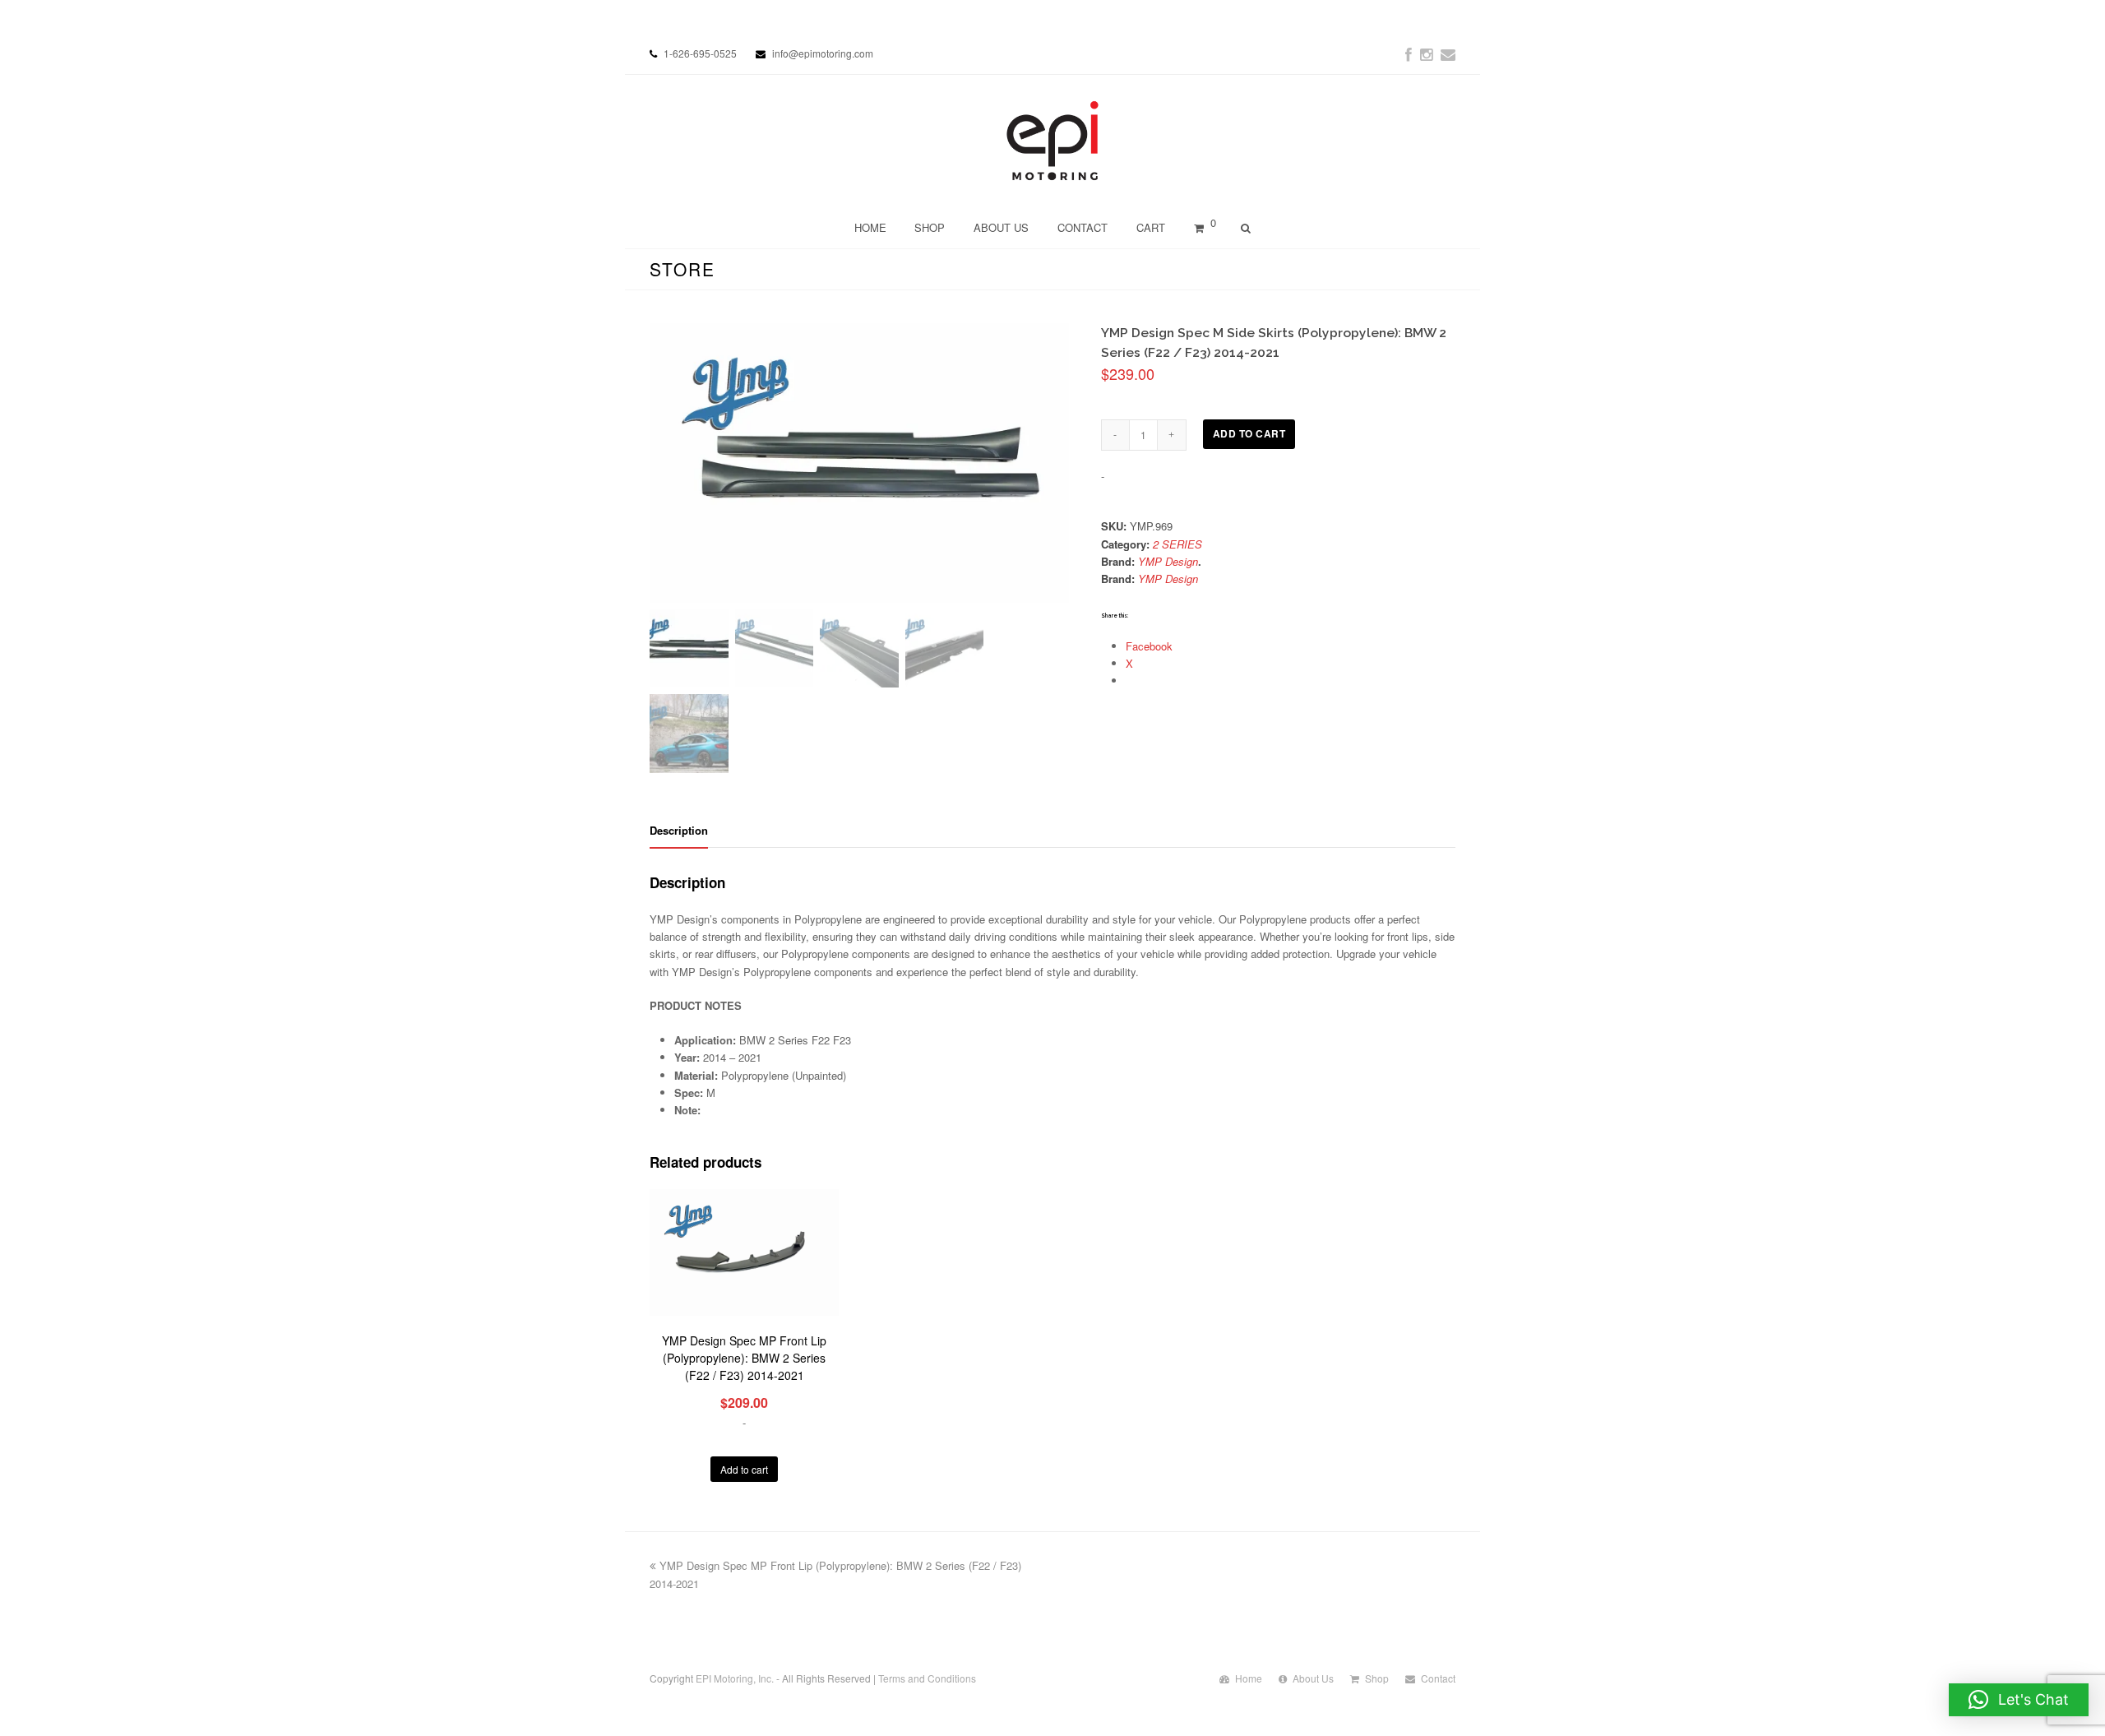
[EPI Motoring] (1053, 141)
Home (1249, 1678)
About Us (1313, 1678)
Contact (1438, 1678)
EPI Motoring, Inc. (735, 1678)
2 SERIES (1177, 544)
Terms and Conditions (927, 1678)
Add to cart (1249, 434)
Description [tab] (679, 830)
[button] (2019, 1700)
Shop (1377, 1678)
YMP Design (1168, 561)
